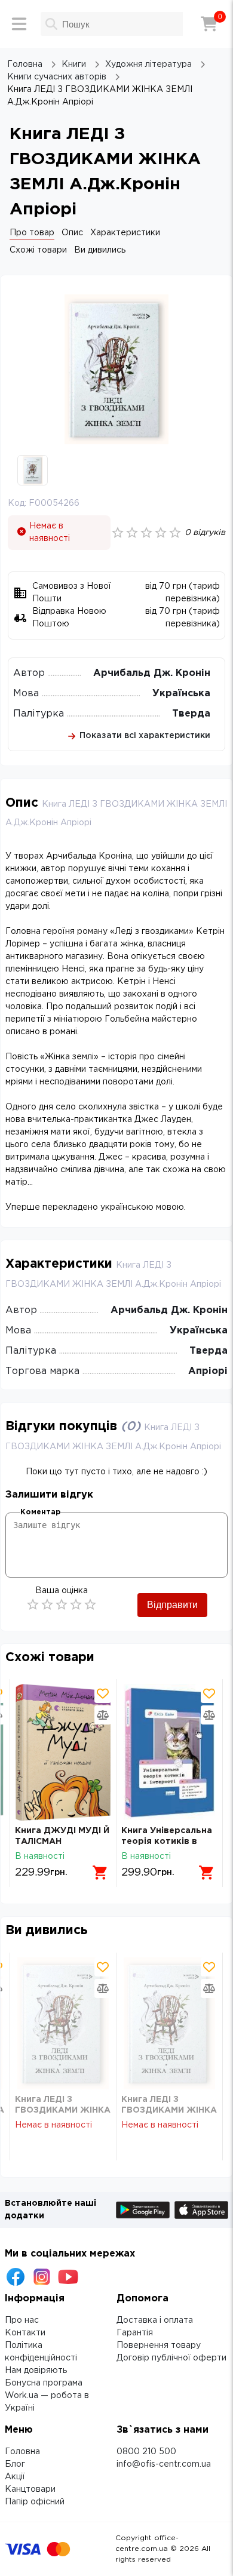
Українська (181, 694)
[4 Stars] (76, 1604)
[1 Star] (33, 1604)
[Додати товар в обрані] (103, 1693)
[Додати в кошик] (100, 1873)
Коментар (40, 1512)
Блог (15, 2464)
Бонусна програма (44, 2383)
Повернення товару (159, 2346)
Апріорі (208, 1371)
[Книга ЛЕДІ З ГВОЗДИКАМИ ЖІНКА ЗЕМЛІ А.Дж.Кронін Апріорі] (63, 2023)
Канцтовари (30, 2489)
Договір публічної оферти (171, 2358)
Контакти (25, 2333)
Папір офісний (35, 2502)
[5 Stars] (90, 1604)
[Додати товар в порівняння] (103, 1715)
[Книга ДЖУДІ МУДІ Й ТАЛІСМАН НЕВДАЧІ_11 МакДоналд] (63, 1752)
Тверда (191, 714)
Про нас (22, 2320)
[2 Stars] (47, 1604)
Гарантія (135, 2333)
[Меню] (19, 24)
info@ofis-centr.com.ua (164, 2464)
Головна (22, 2452)
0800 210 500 (146, 2452)
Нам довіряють (36, 2371)
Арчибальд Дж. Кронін (152, 673)
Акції (15, 2477)
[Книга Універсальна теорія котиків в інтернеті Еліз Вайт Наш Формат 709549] (169, 1752)
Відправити (172, 1605)
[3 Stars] (62, 1604)
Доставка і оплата (155, 2320)
